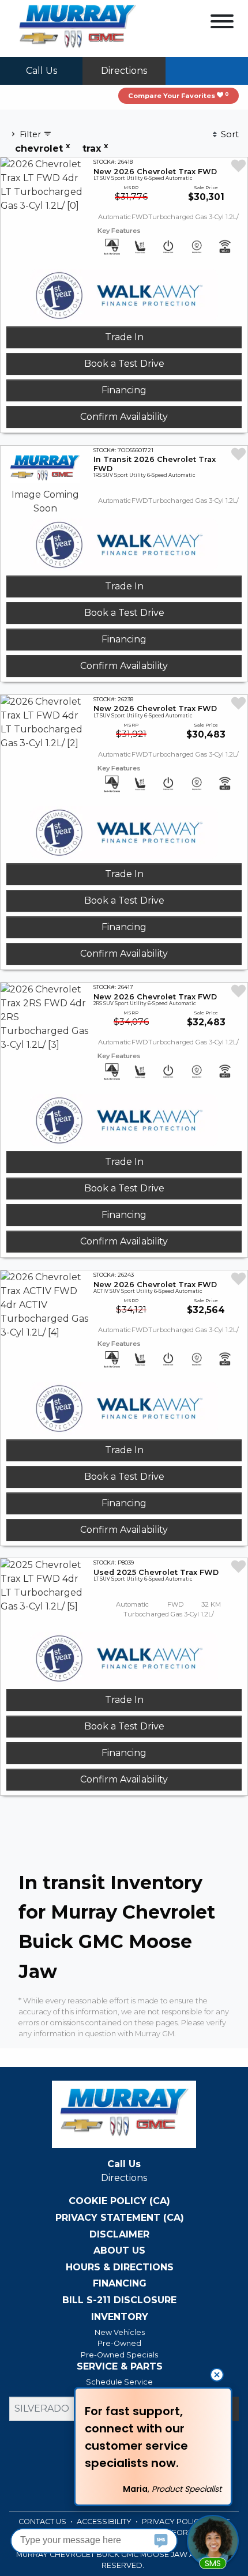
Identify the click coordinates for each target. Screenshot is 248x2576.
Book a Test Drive (124, 364)
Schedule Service (119, 2382)
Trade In (124, 337)
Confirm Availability (124, 417)
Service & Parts (120, 2367)
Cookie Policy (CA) (119, 2201)
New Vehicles (120, 2332)
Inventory (120, 2317)
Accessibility (105, 2522)
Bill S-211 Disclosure (119, 2300)
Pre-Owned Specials (119, 2355)
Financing (124, 390)
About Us (119, 2251)
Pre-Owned (119, 2343)
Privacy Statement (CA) (120, 2218)
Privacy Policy (174, 2522)
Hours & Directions (120, 2267)
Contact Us (43, 2522)
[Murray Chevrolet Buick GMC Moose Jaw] (77, 28)
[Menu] (222, 23)
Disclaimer (119, 2235)
